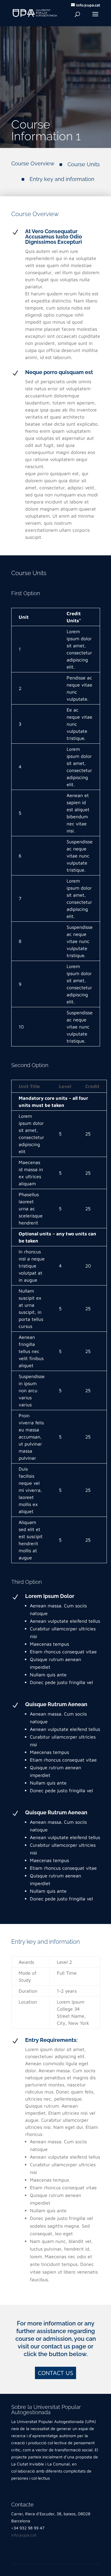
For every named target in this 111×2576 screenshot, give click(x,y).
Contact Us (55, 2373)
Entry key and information (62, 179)
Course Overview (33, 163)
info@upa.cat (24, 2535)
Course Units (84, 164)
